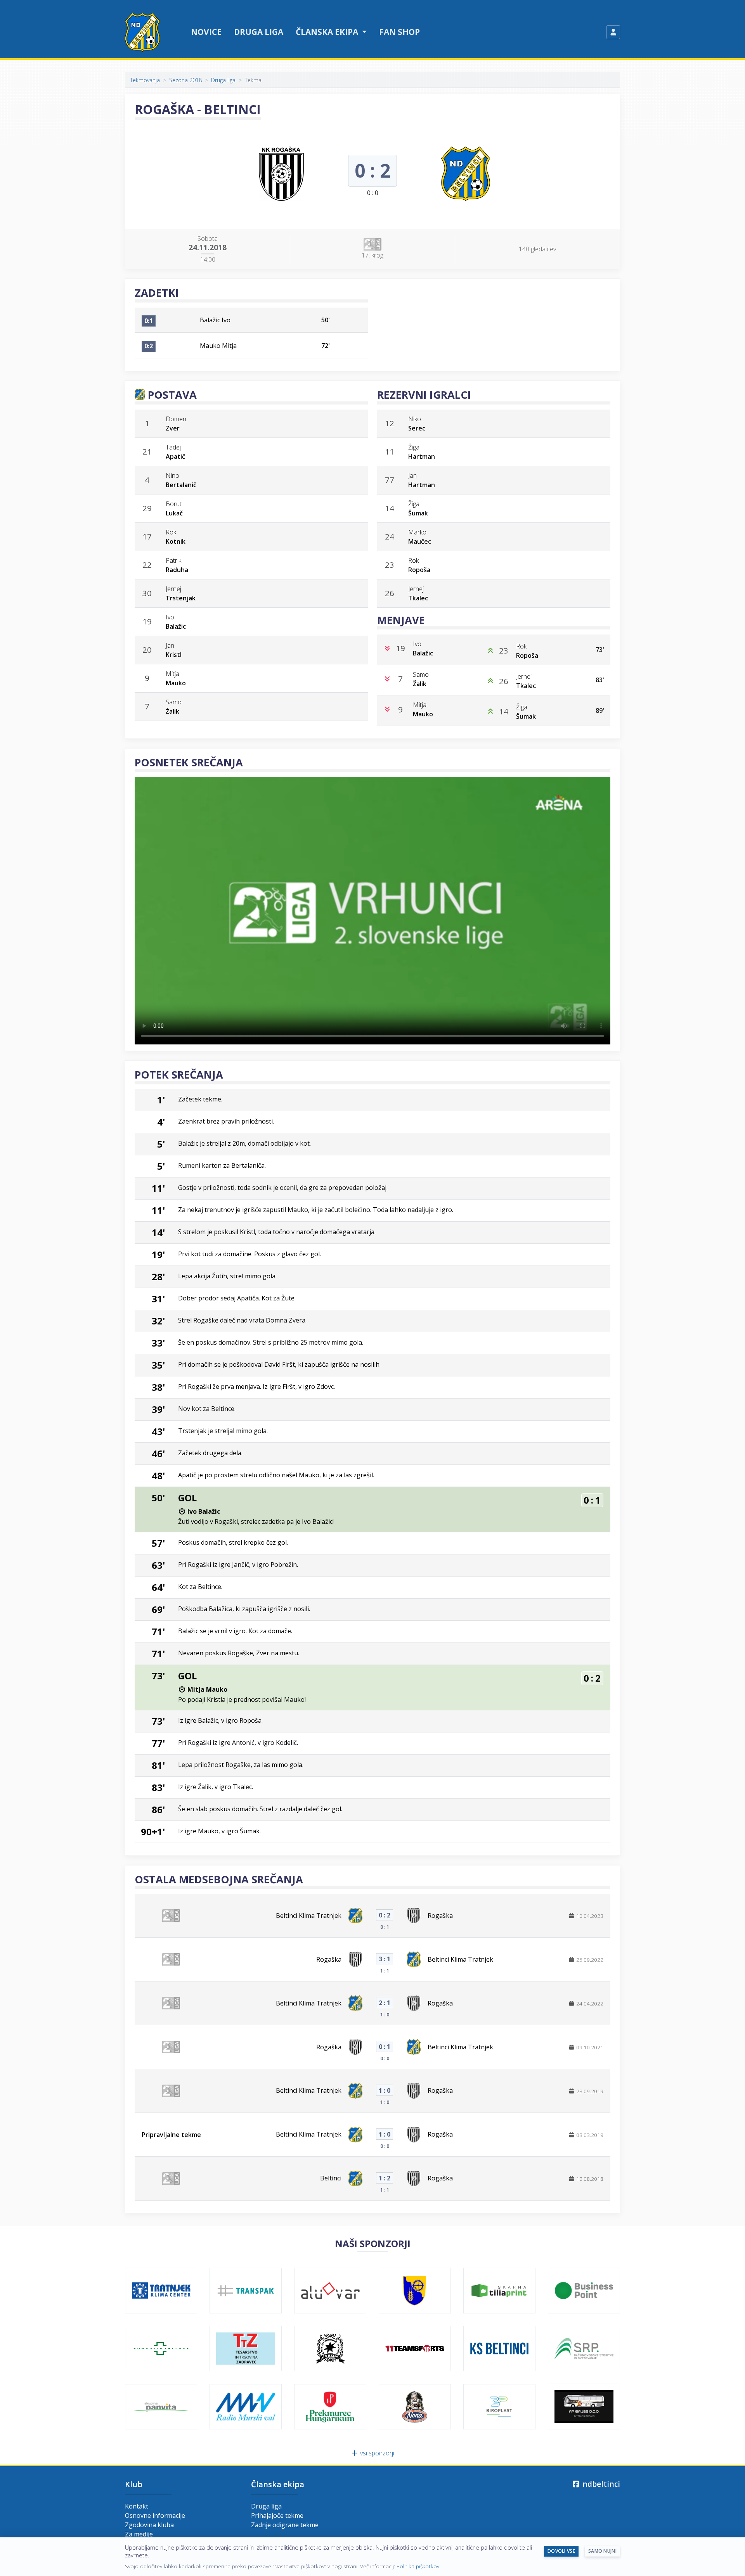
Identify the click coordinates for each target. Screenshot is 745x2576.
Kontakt (137, 2506)
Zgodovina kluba (149, 2525)
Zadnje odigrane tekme (285, 2525)
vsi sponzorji (376, 2453)
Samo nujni (602, 2551)
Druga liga (259, 32)
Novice (206, 32)
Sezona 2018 (185, 80)
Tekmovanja (145, 80)
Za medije (139, 2534)
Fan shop (399, 32)
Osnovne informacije (155, 2515)
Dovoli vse (561, 2551)
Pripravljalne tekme (171, 2135)
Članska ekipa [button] (328, 32)
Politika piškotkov (418, 2566)
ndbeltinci (600, 2484)
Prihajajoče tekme (277, 2515)
